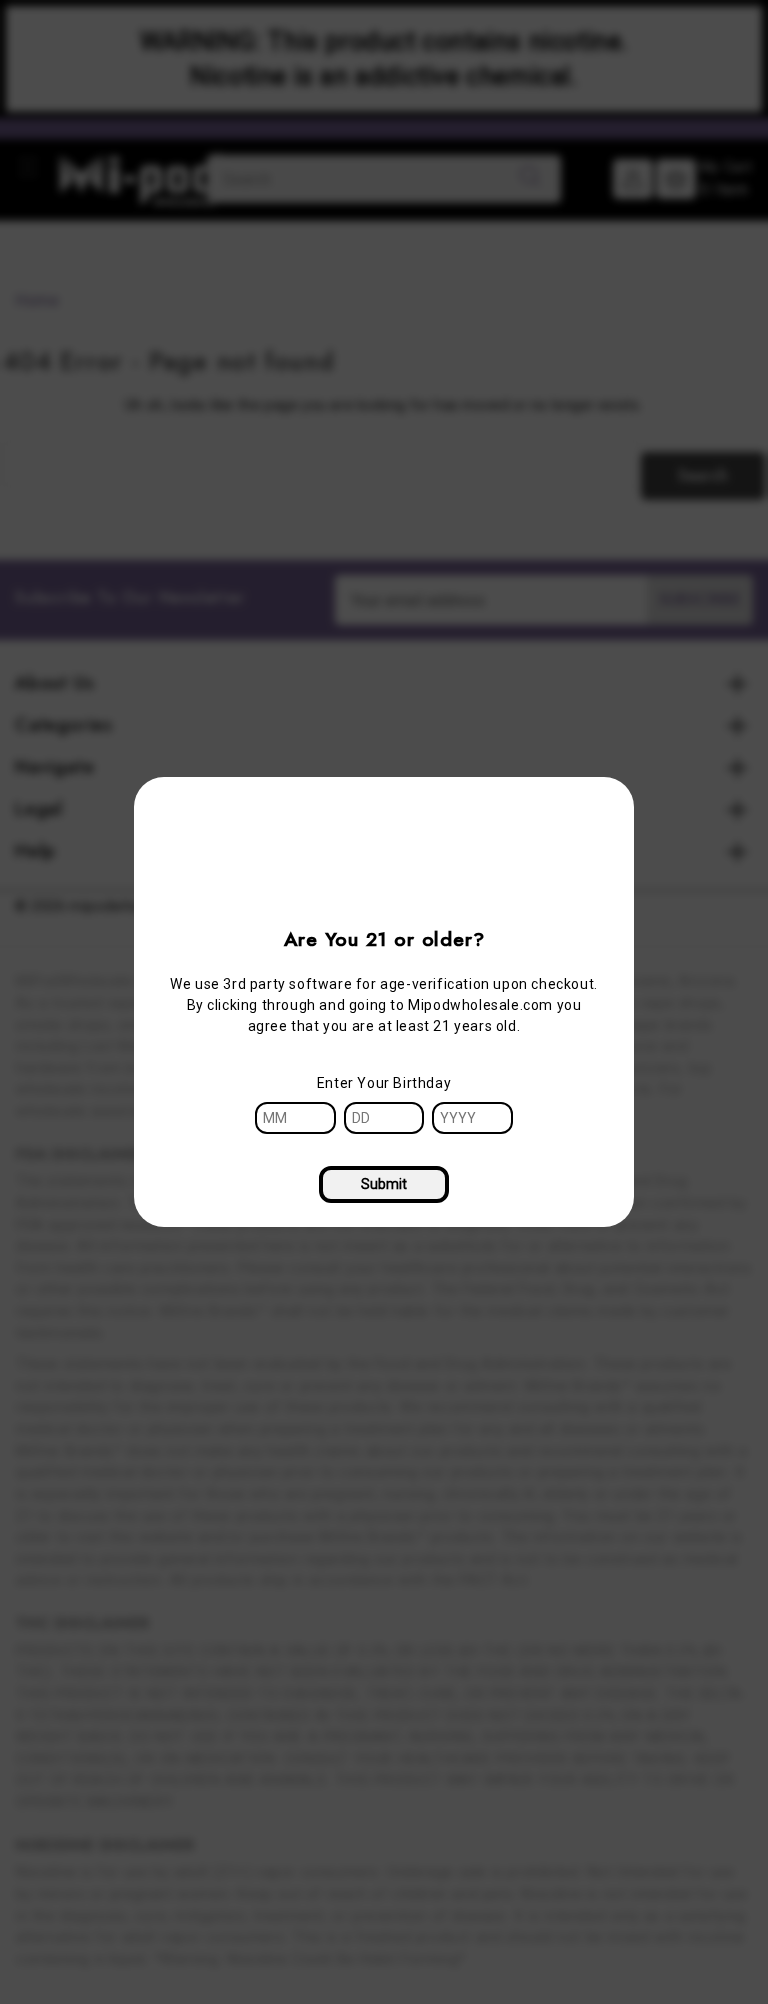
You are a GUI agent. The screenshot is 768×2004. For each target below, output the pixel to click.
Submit (384, 1184)
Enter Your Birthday (384, 1083)
